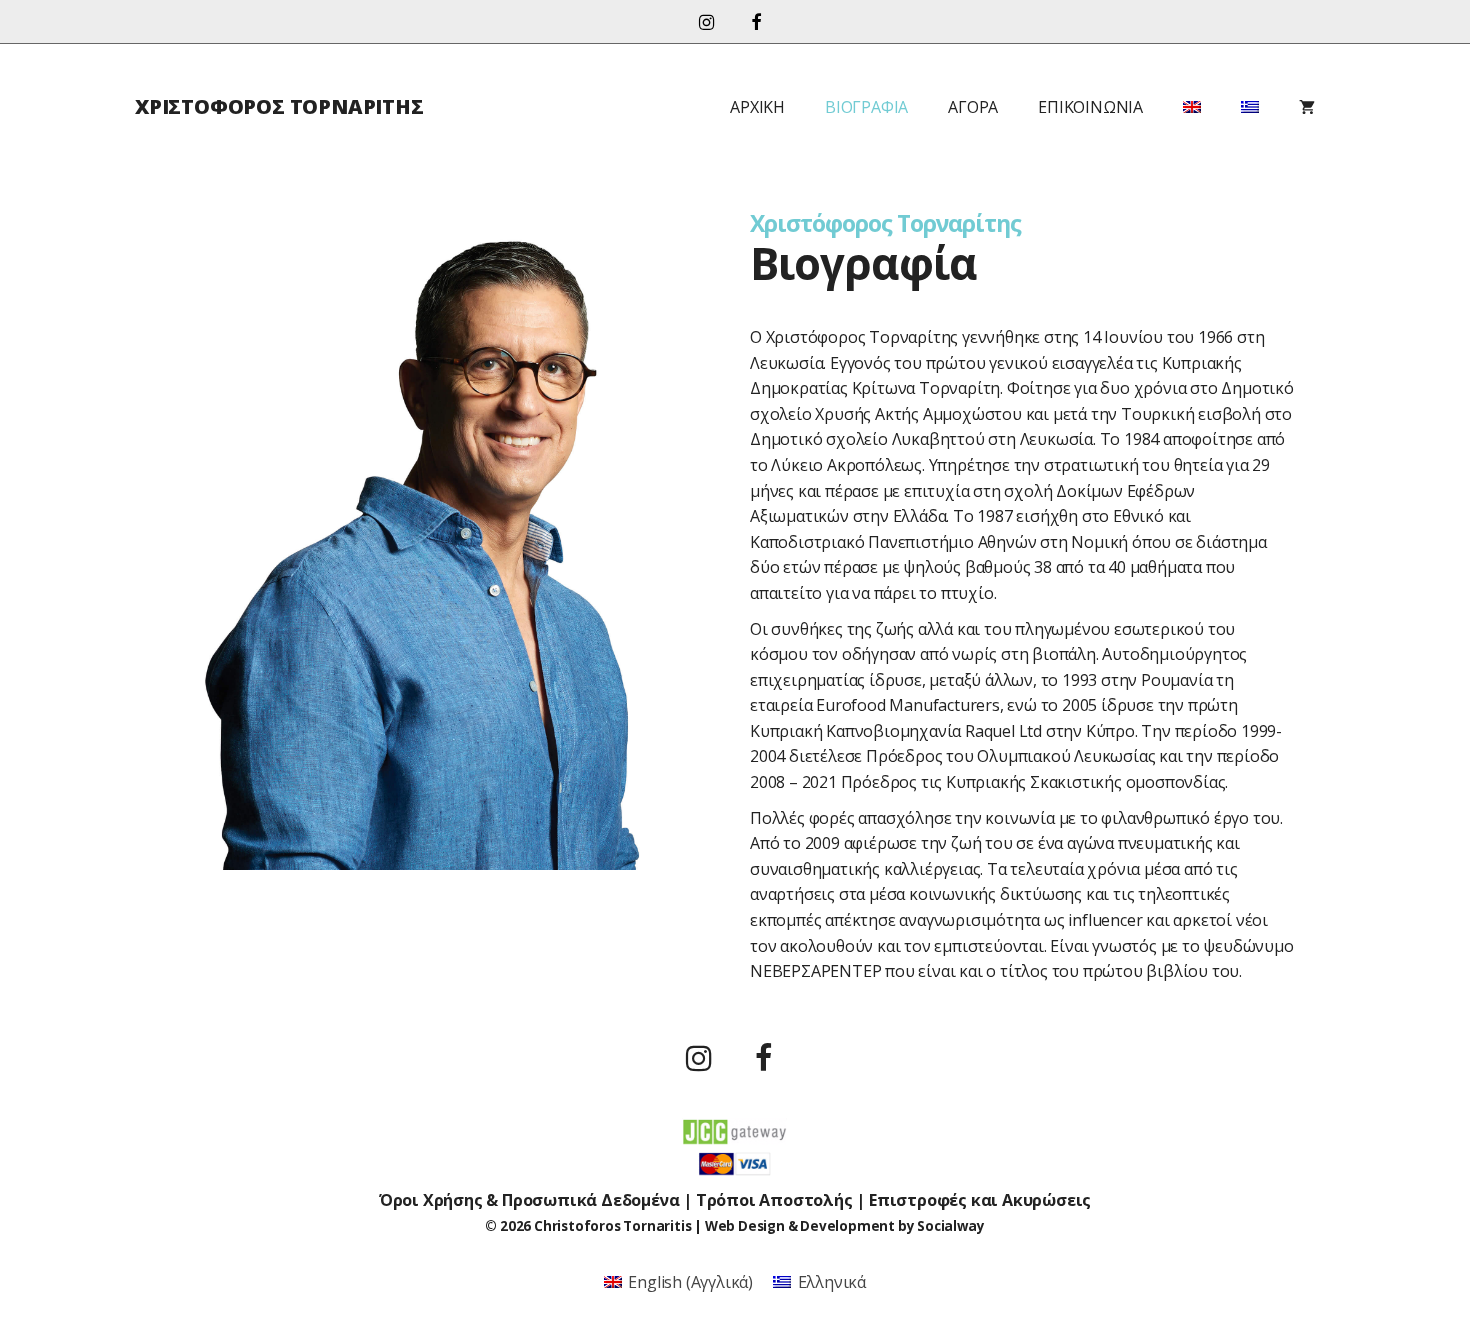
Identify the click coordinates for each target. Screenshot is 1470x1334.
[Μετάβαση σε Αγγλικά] (1192, 107)
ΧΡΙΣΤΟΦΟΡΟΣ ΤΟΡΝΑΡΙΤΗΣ (279, 106)
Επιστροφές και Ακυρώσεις (980, 1200)
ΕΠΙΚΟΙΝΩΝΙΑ (1090, 107)
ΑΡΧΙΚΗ (757, 107)
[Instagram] (706, 23)
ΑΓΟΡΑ (973, 107)
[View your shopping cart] (1307, 107)
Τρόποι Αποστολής (774, 1200)
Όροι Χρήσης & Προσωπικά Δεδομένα (529, 1200)
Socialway (950, 1226)
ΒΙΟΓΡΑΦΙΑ (866, 107)
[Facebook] (756, 23)
